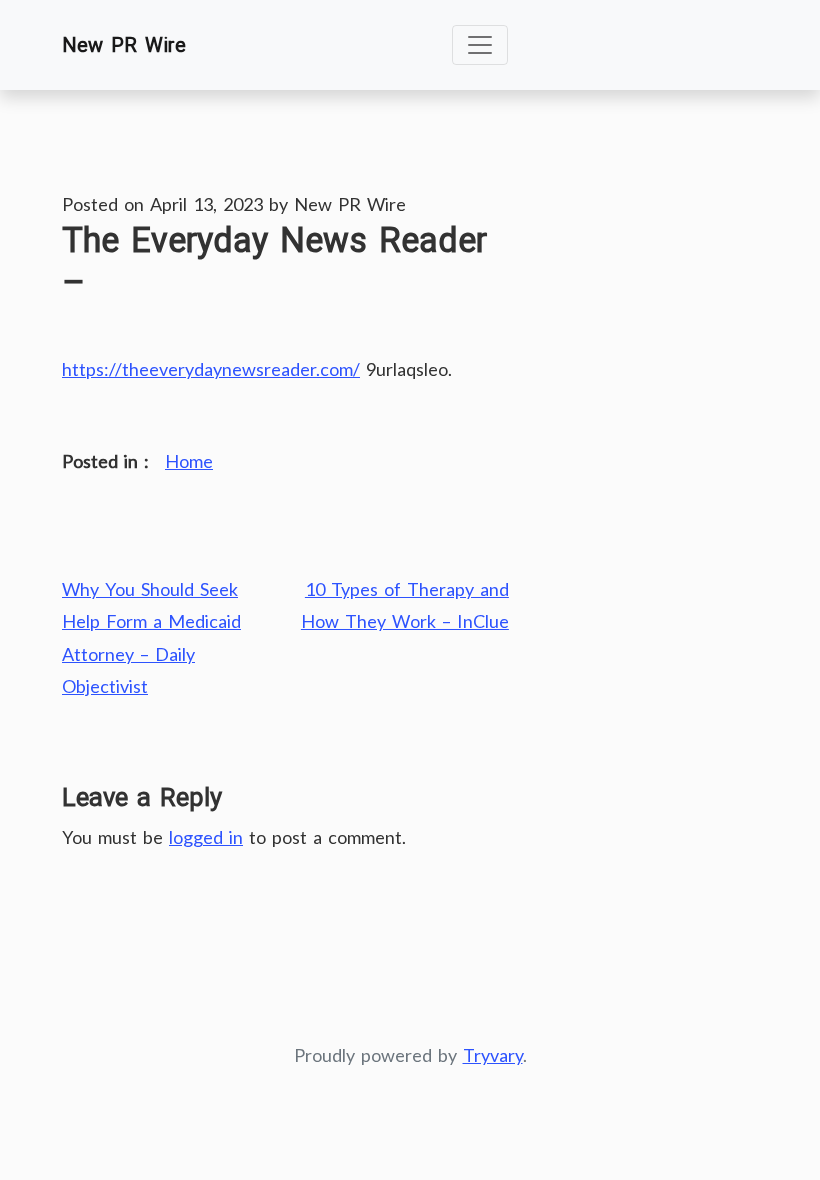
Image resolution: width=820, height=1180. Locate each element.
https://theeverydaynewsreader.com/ (211, 369)
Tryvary (493, 1055)
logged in (206, 837)
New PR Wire (124, 45)
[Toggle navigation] (480, 45)
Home (189, 461)
